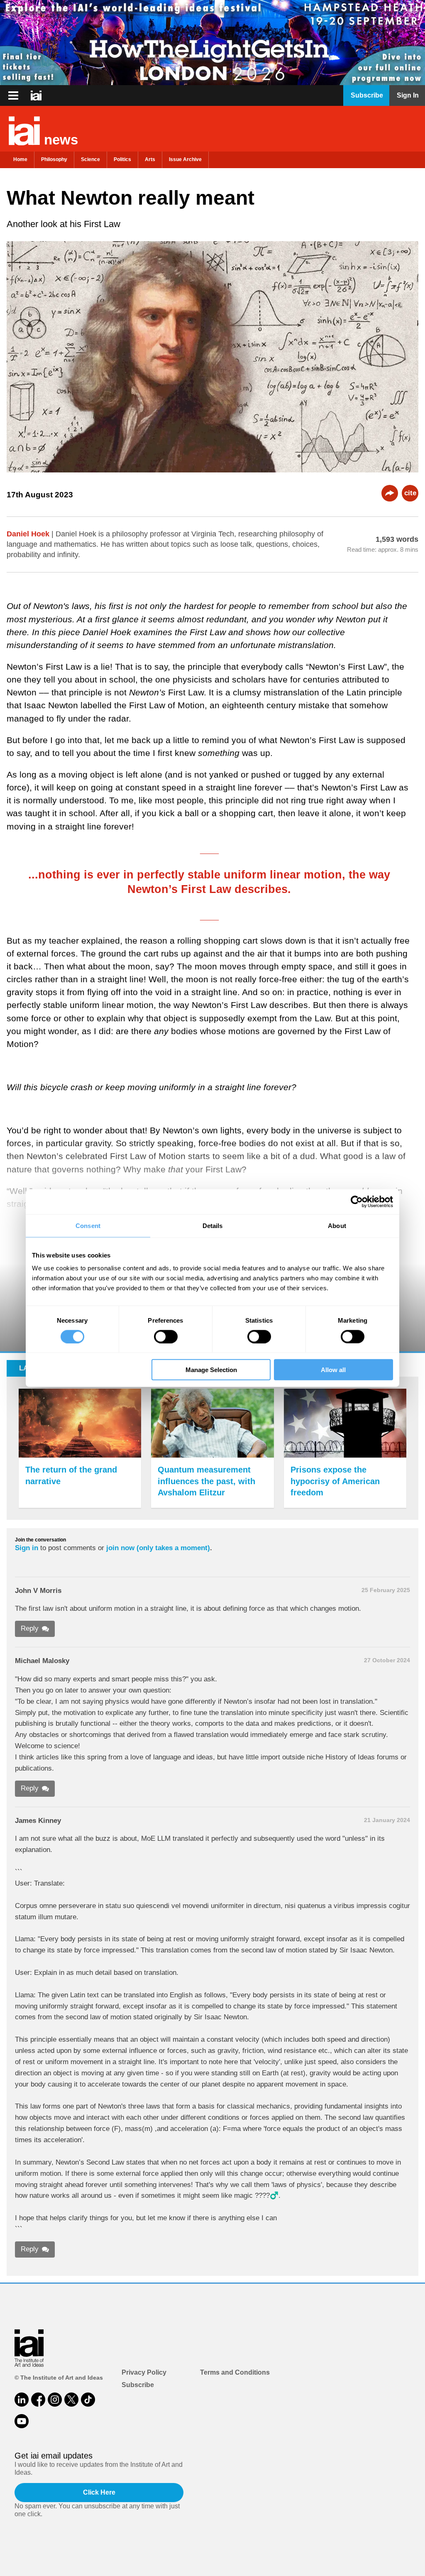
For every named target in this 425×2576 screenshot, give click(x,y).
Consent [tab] (88, 1225)
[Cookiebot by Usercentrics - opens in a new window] (357, 1201)
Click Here (99, 2492)
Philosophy (54, 159)
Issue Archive (185, 159)
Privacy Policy (144, 2372)
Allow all (333, 1370)
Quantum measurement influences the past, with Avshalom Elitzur (206, 1481)
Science (90, 159)
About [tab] (337, 1225)
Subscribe (138, 2385)
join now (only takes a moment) (158, 1548)
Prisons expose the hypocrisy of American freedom (335, 1481)
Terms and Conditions (235, 2372)
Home (20, 159)
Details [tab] (213, 1225)
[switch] (166, 1336)
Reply (30, 1628)
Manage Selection (211, 1370)
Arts (150, 159)
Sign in (27, 1548)
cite (410, 493)
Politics (122, 159)
